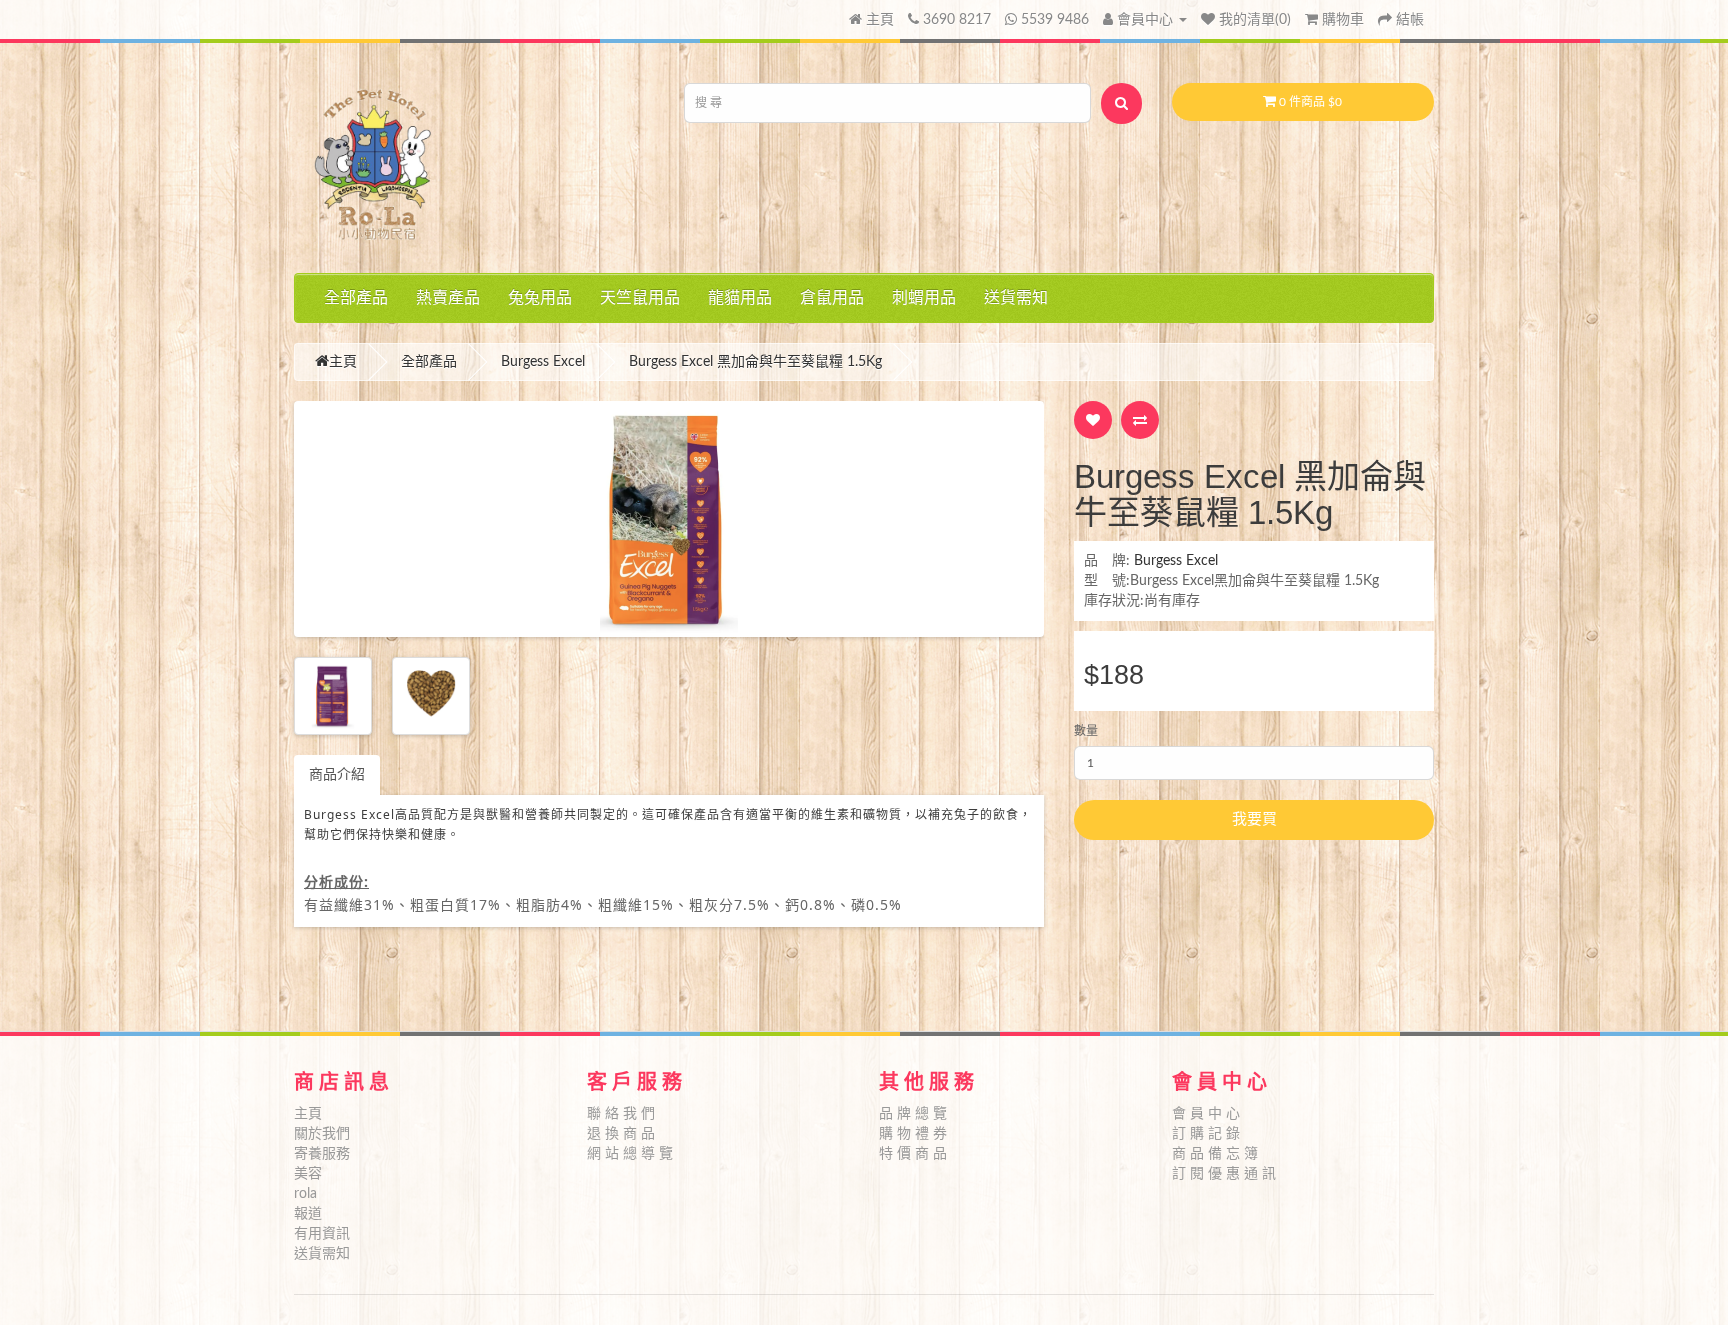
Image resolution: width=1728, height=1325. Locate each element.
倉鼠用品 (832, 298)
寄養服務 (322, 1154)
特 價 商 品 (913, 1154)
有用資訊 (322, 1234)
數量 (1086, 731)
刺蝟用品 (924, 298)
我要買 (1254, 819)
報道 (308, 1214)
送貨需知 (1016, 298)
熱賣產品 (448, 298)
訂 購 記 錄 (1206, 1134)
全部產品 (356, 298)
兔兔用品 (540, 298)
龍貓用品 (740, 298)
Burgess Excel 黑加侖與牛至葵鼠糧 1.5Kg (755, 362)
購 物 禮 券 (913, 1134)
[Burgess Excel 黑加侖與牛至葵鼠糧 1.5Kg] (669, 519)
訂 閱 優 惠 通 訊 (1224, 1174)
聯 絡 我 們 (621, 1114)
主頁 (878, 20)
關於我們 (322, 1134)
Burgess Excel (543, 362)
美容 (308, 1174)
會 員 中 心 (1206, 1114)
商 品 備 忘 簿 (1215, 1154)
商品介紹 (337, 775)
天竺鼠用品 (640, 298)
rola (305, 1194)
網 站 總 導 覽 (630, 1154)
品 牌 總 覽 (913, 1114)
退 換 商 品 (621, 1134)
